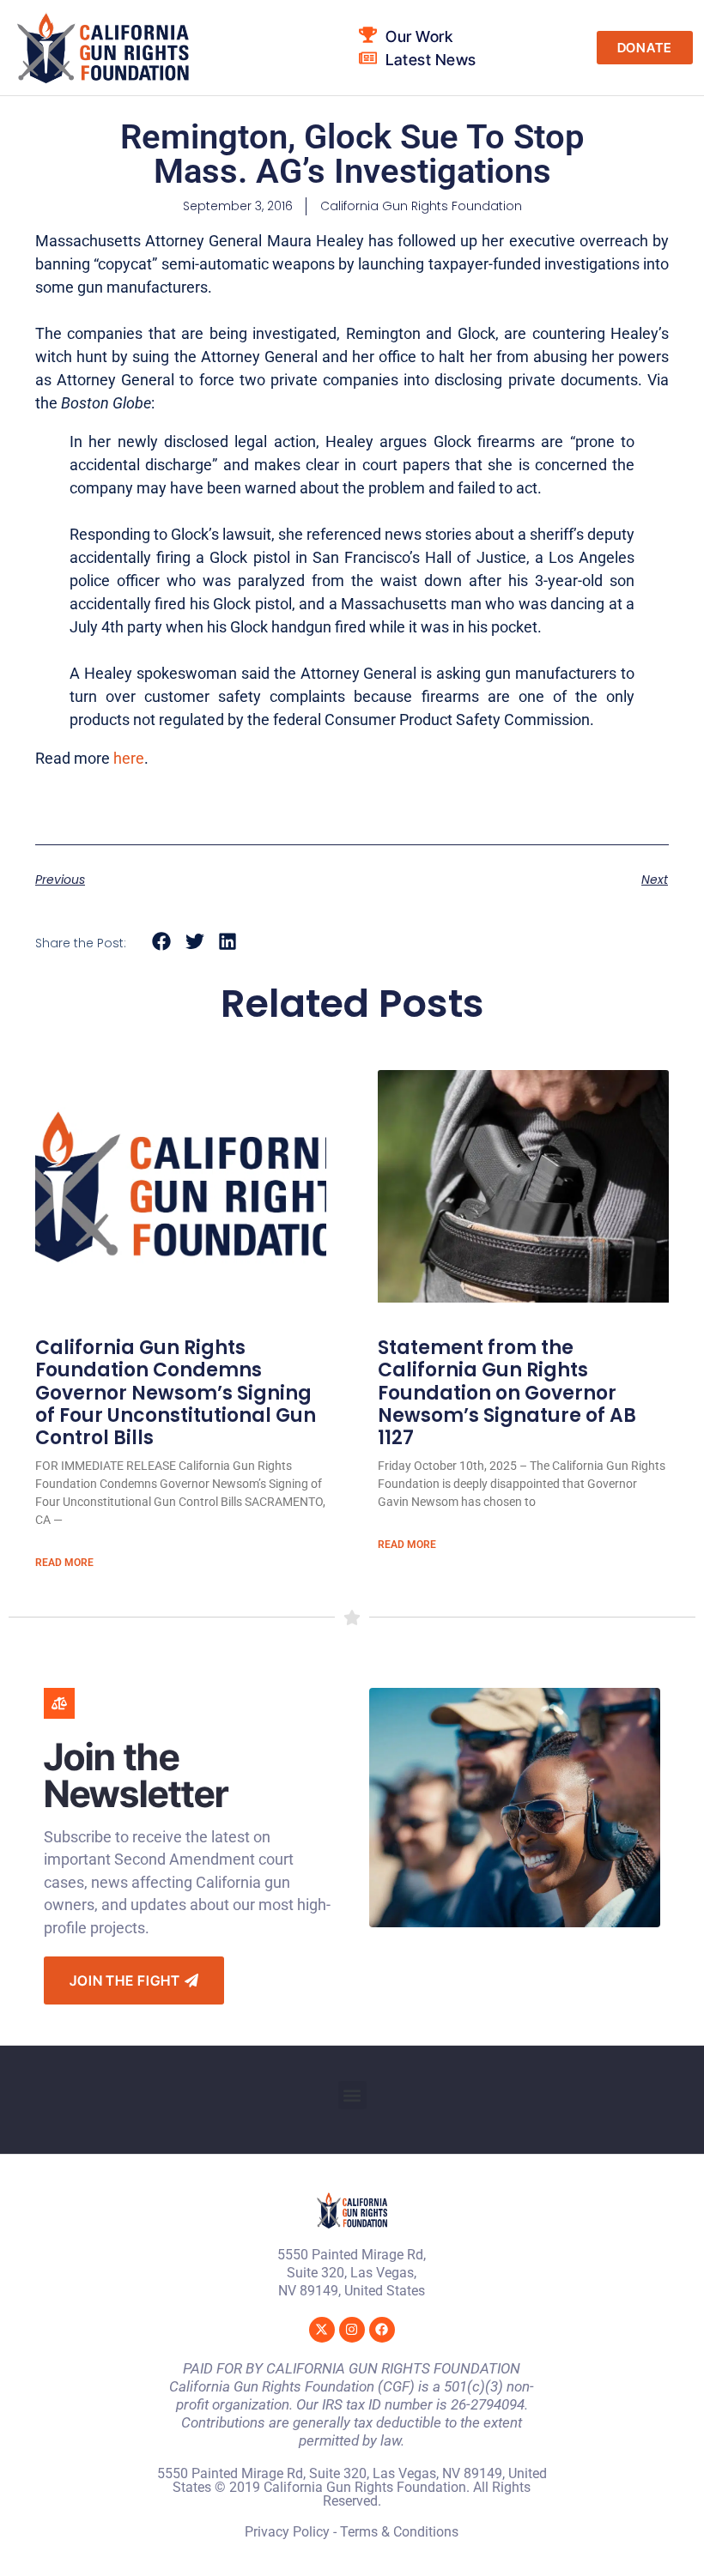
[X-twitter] (322, 2330)
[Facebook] (382, 2330)
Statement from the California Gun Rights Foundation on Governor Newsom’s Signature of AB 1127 (507, 1393)
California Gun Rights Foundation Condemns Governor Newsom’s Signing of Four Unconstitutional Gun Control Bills (176, 1393)
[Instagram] (352, 2330)
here (129, 758)
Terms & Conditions (399, 2532)
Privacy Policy (287, 2532)
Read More (64, 1563)
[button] (162, 942)
